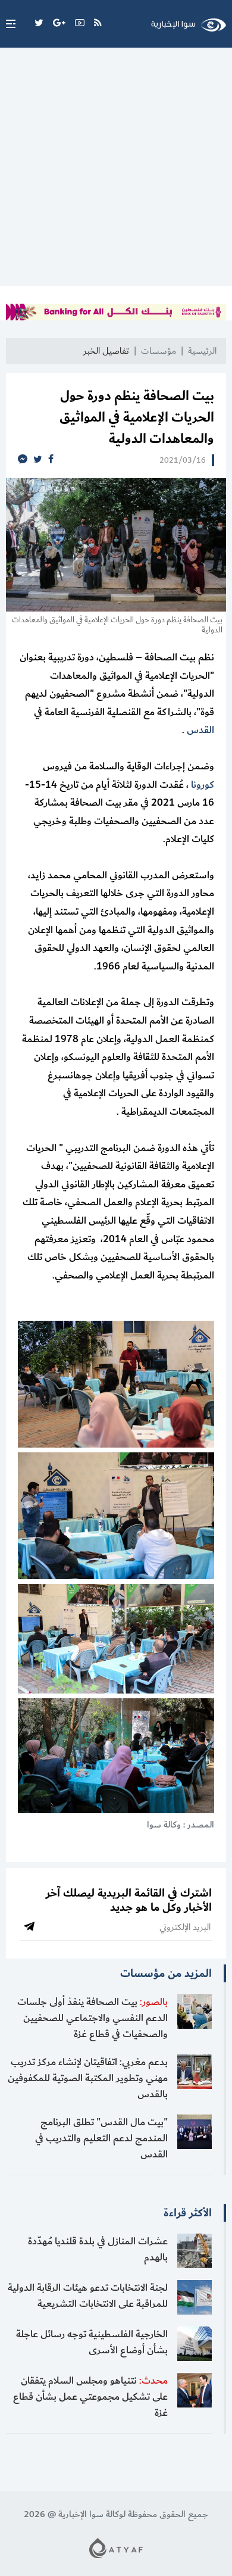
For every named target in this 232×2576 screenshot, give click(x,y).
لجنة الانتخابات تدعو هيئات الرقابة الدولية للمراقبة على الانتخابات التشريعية (88, 2296)
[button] (8, 24)
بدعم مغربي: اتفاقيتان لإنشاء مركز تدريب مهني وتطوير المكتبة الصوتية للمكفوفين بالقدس (88, 2078)
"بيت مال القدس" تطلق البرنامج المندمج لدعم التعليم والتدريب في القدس (101, 2138)
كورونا (203, 785)
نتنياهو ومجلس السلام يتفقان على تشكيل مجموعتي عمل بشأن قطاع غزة (90, 2397)
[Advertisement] (116, 170)
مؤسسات (159, 351)
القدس (200, 730)
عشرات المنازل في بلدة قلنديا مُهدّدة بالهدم (98, 2249)
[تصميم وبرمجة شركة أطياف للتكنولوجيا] (116, 2548)
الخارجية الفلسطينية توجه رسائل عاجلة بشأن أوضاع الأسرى (92, 2342)
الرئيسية (202, 351)
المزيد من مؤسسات (166, 1973)
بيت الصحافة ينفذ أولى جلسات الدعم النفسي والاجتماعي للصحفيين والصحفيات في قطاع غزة (93, 2018)
